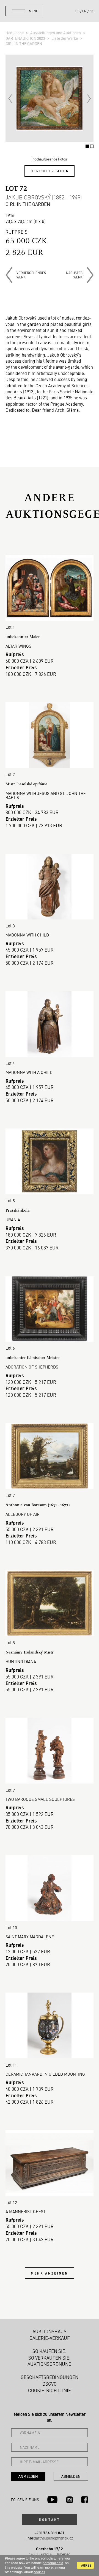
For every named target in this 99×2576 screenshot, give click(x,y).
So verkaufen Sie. (50, 2358)
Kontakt (50, 2519)
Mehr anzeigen (50, 2273)
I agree (85, 2565)
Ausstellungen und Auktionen (56, 33)
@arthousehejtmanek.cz (50, 2538)
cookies (39, 2572)
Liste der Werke (65, 38)
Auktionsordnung (50, 2364)
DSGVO (50, 2384)
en (84, 11)
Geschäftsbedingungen (50, 2377)
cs (77, 11)
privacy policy (45, 2558)
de (91, 11)
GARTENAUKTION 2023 (26, 38)
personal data (53, 2563)
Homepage (15, 33)
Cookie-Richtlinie (50, 2390)
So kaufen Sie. (50, 2351)
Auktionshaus (50, 2331)
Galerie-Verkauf (50, 2338)
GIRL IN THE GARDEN (24, 43)
